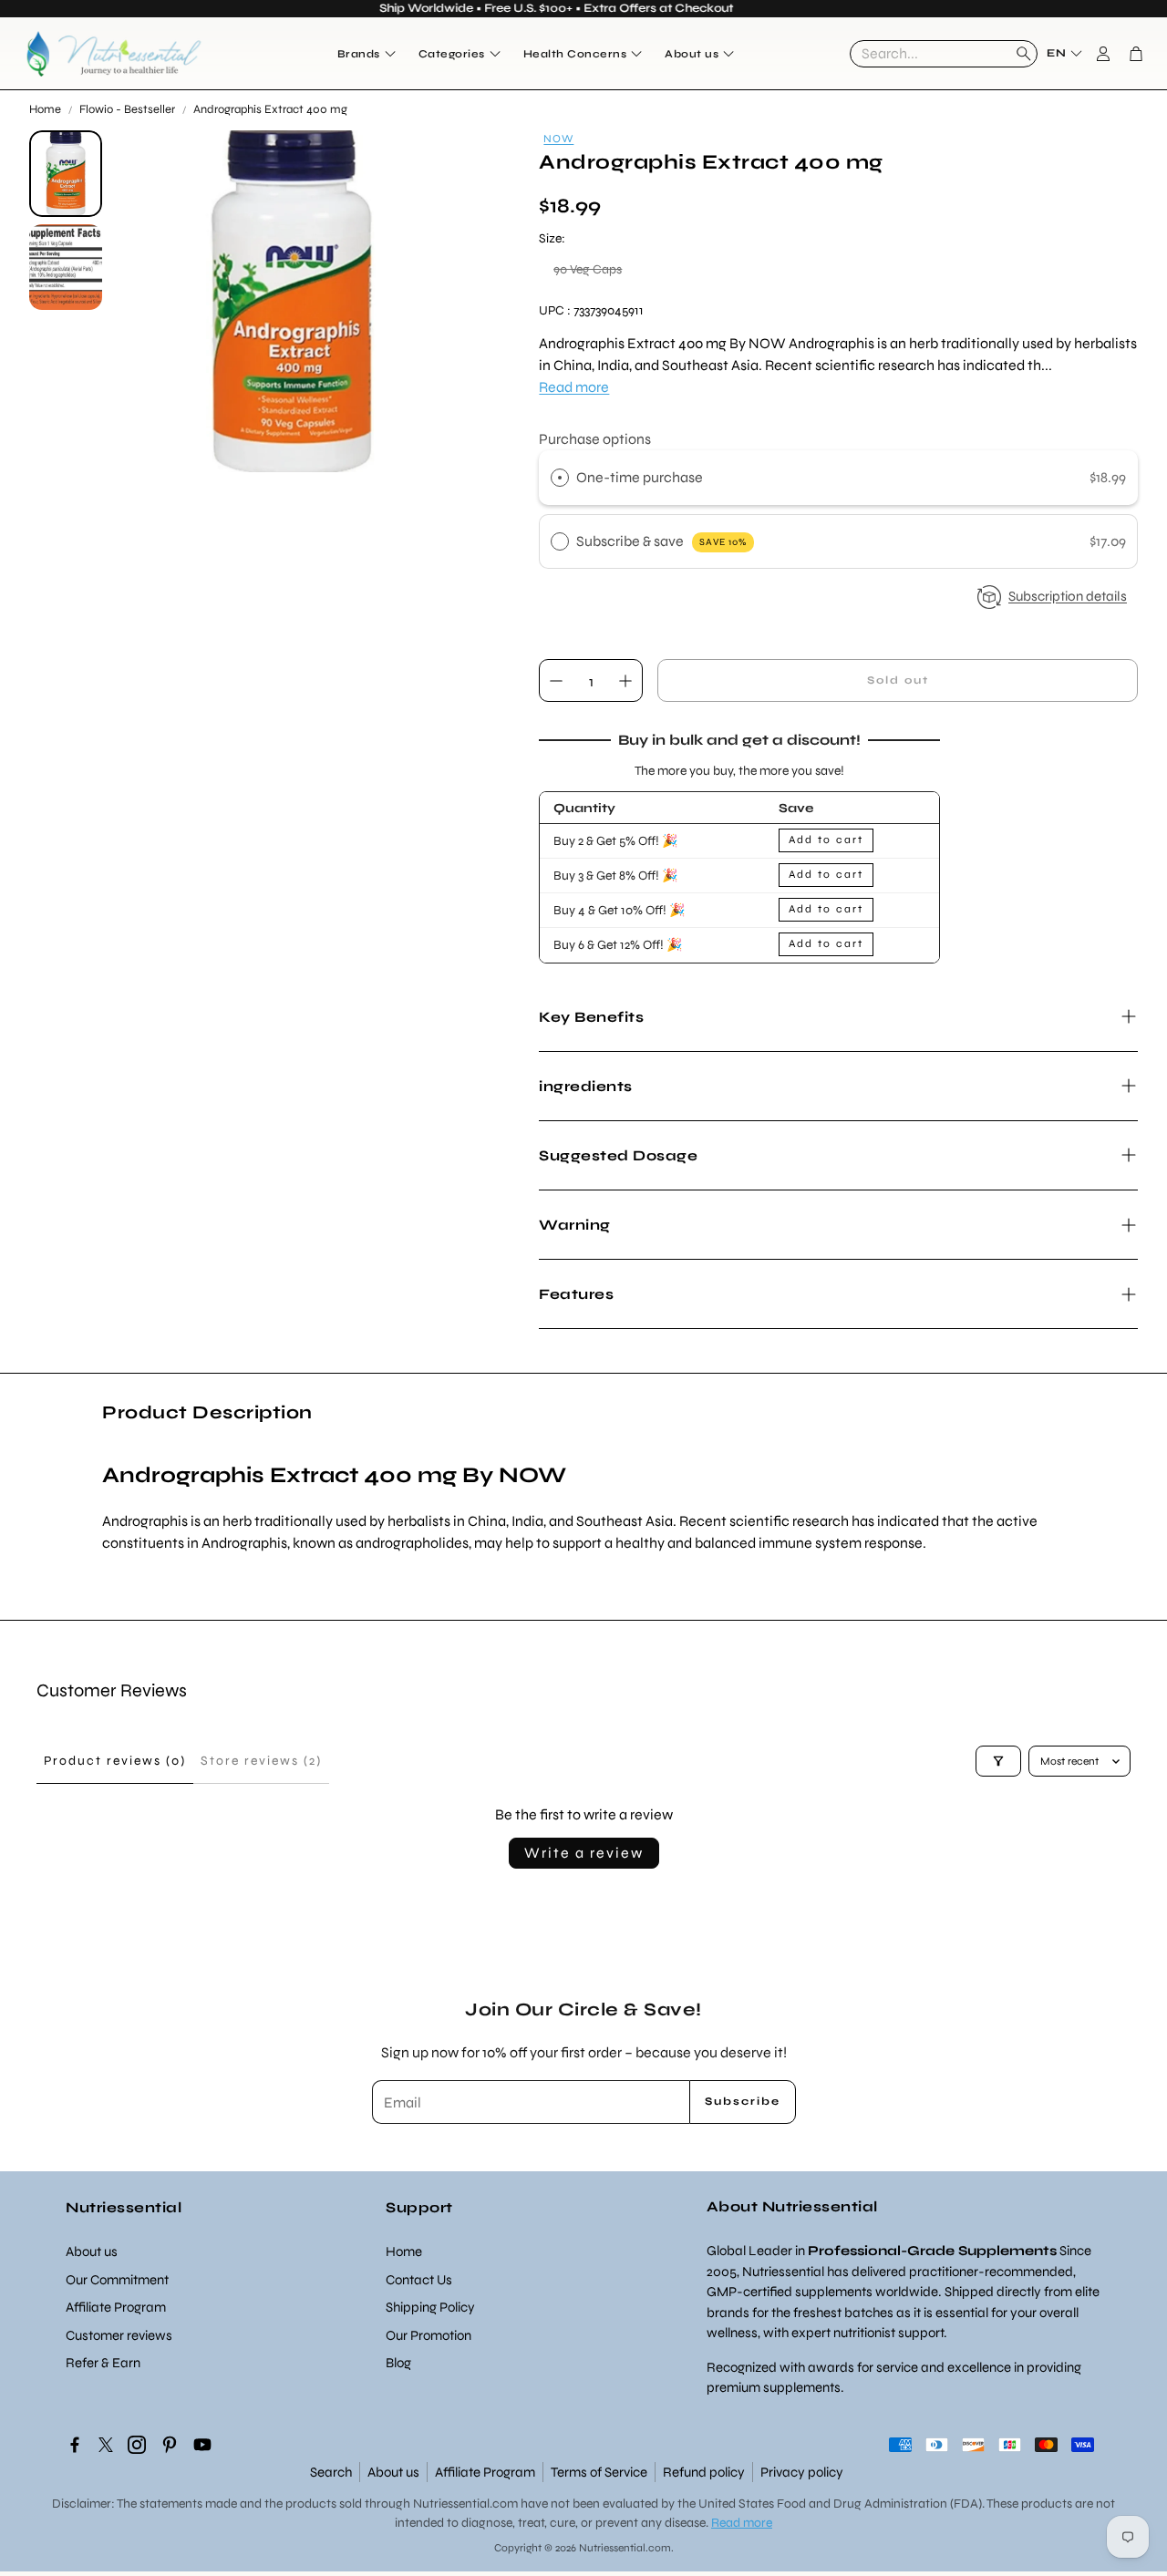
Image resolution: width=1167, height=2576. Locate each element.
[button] (944, 54)
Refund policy (704, 2472)
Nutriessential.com (465, 2504)
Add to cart (826, 840)
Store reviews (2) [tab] (261, 1761)
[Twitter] (106, 2445)
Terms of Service (599, 2472)
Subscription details (1068, 596)
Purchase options (595, 439)
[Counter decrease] (556, 681)
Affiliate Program (485, 2472)
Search (331, 2472)
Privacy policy (802, 2472)
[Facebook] (75, 2445)
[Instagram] (137, 2445)
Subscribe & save (661, 541)
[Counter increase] (625, 681)
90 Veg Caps (588, 269)
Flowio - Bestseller (127, 109)
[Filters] (998, 1761)
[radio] (560, 478)
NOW (558, 139)
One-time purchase (640, 477)
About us (393, 2472)
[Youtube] (202, 2445)
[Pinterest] (170, 2445)
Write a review (584, 1853)
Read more (574, 387)
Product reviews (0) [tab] (115, 1761)
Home (45, 109)
